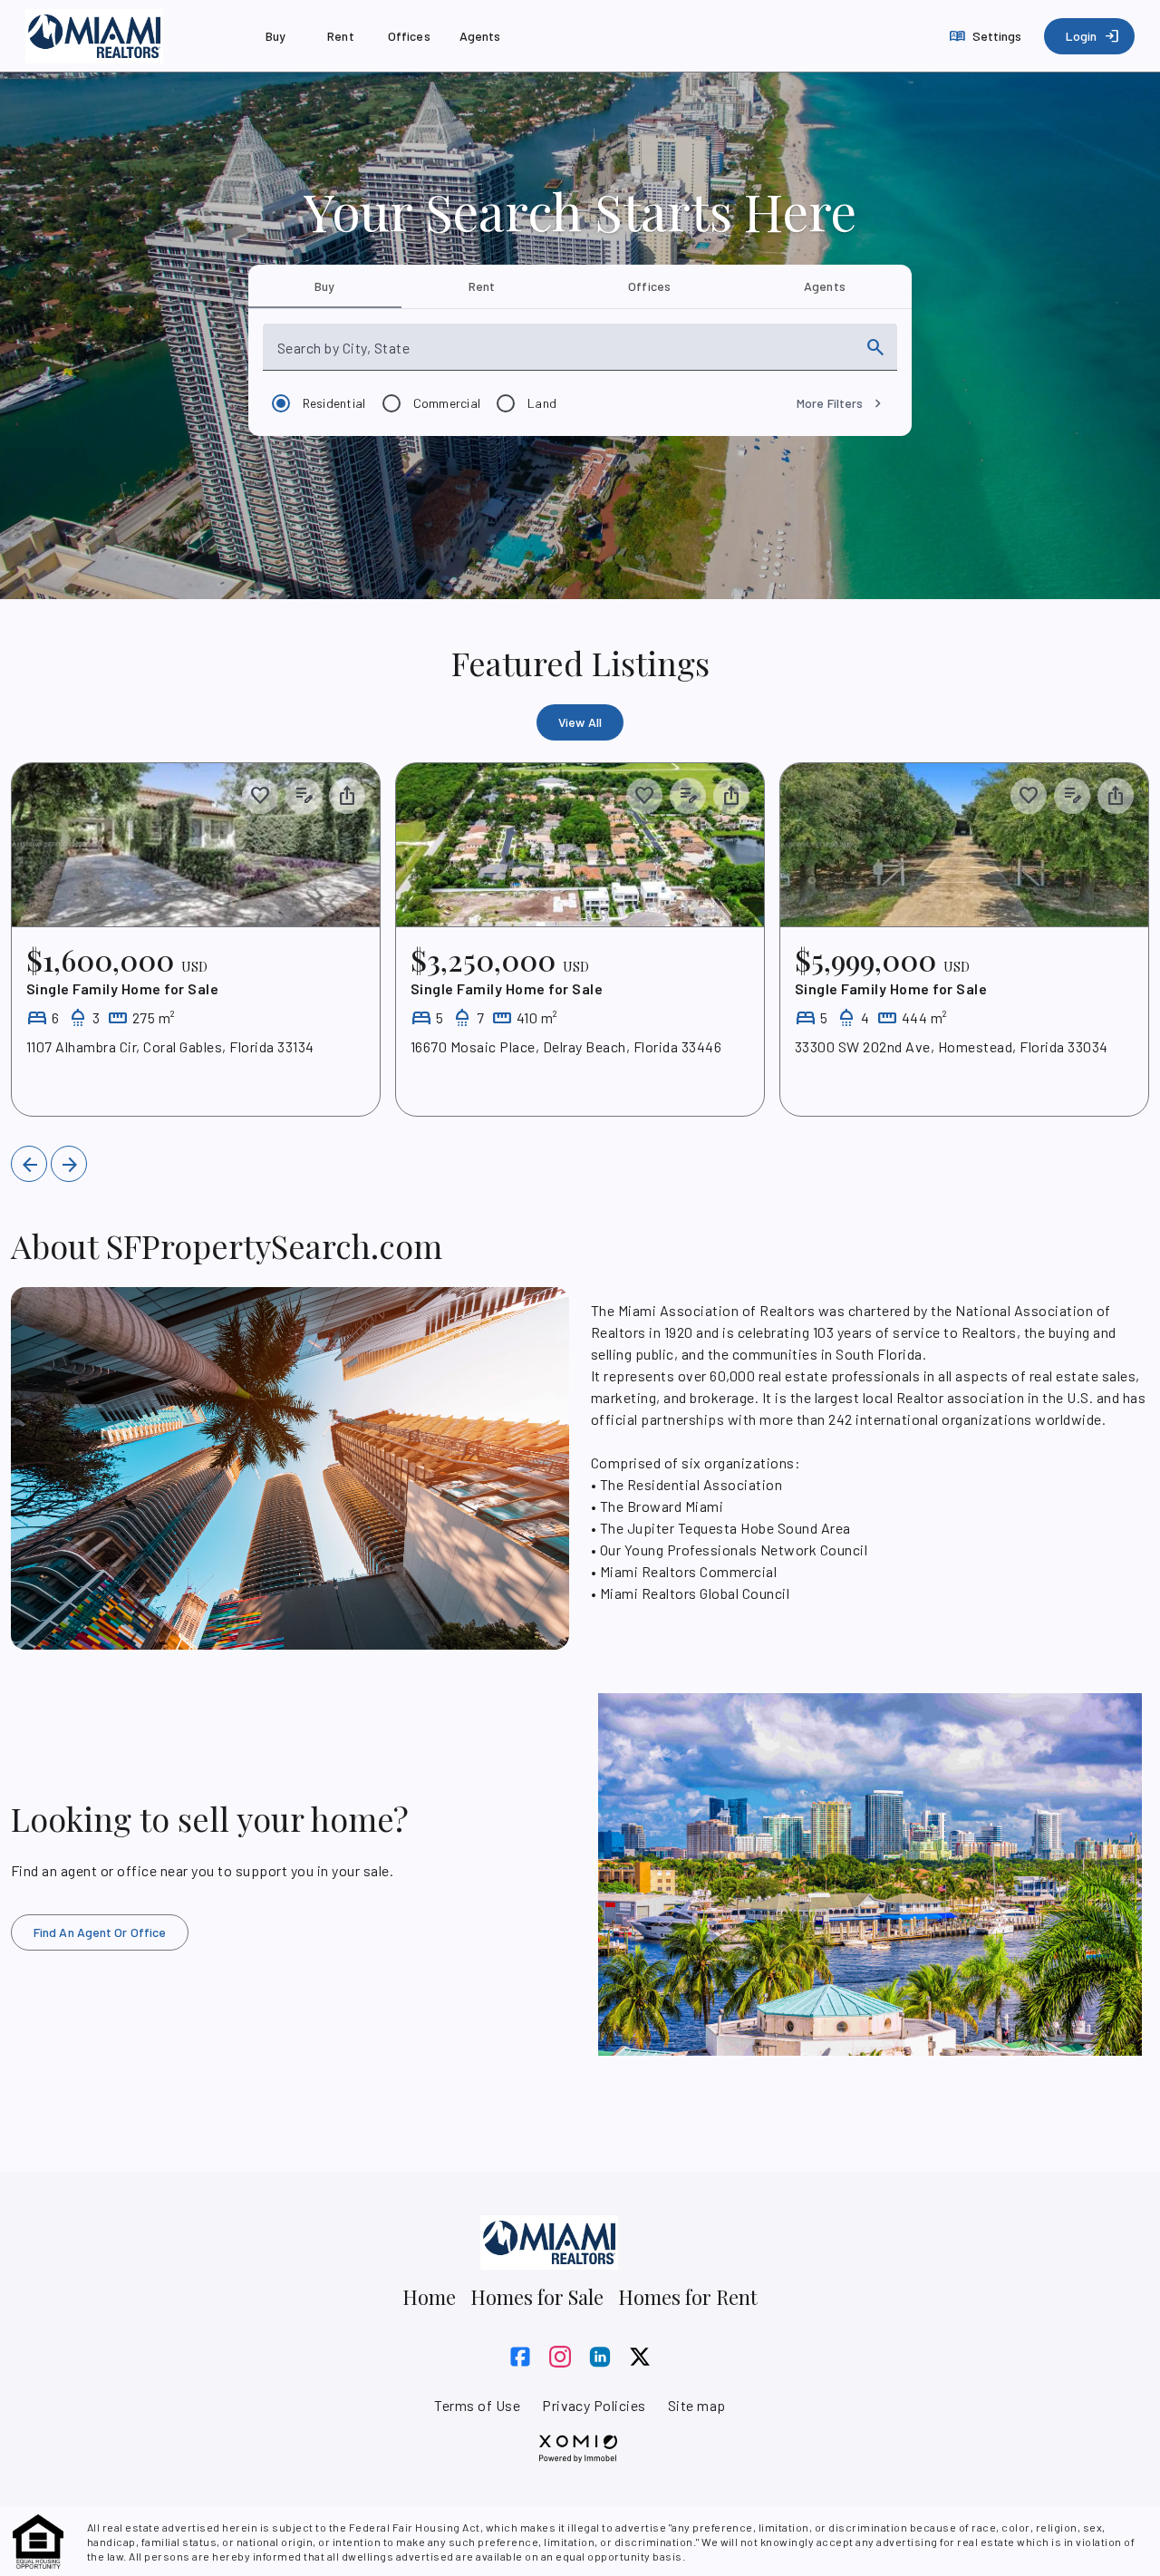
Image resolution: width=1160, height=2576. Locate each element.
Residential (334, 403)
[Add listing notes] (304, 796)
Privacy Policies (594, 2405)
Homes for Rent (688, 2297)
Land (542, 403)
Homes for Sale (537, 2297)
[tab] (325, 286)
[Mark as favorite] (260, 796)
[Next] (69, 1164)
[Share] (347, 796)
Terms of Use (477, 2405)
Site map (697, 2405)
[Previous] (29, 1164)
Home (429, 2297)
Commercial (447, 403)
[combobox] (564, 354)
